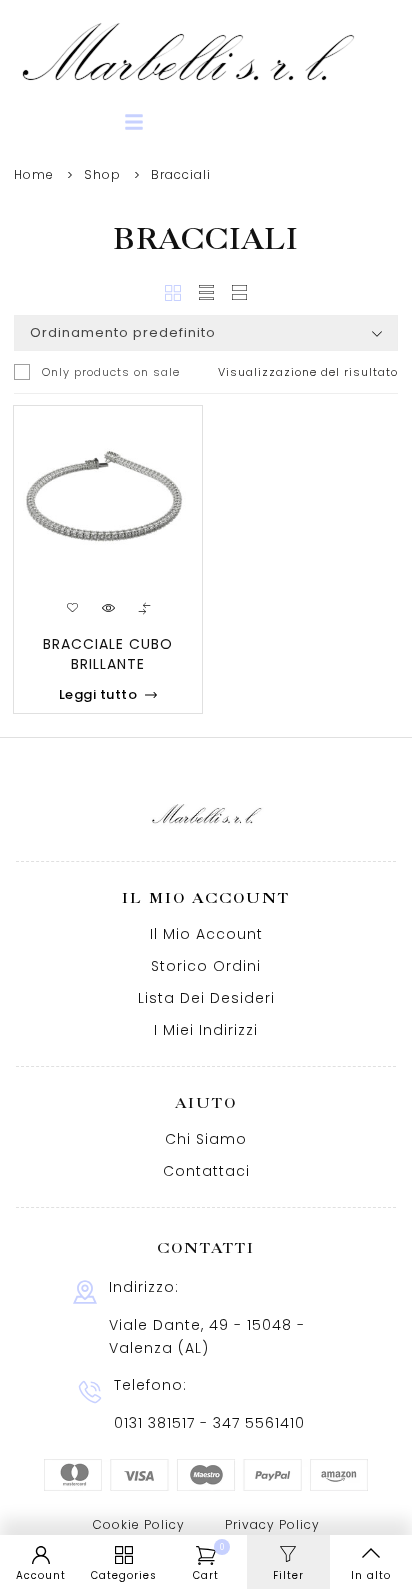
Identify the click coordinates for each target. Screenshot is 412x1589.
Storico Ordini (206, 966)
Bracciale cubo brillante (107, 654)
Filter (288, 1575)
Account (41, 1575)
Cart (209, 1563)
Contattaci (206, 1171)
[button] (134, 122)
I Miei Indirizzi (206, 1030)
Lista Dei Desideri (206, 998)
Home (34, 174)
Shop (102, 174)
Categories (124, 1575)
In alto (371, 1575)
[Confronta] (144, 608)
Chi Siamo (206, 1139)
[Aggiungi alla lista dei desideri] (72, 608)
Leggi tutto (98, 694)
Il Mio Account (206, 934)
